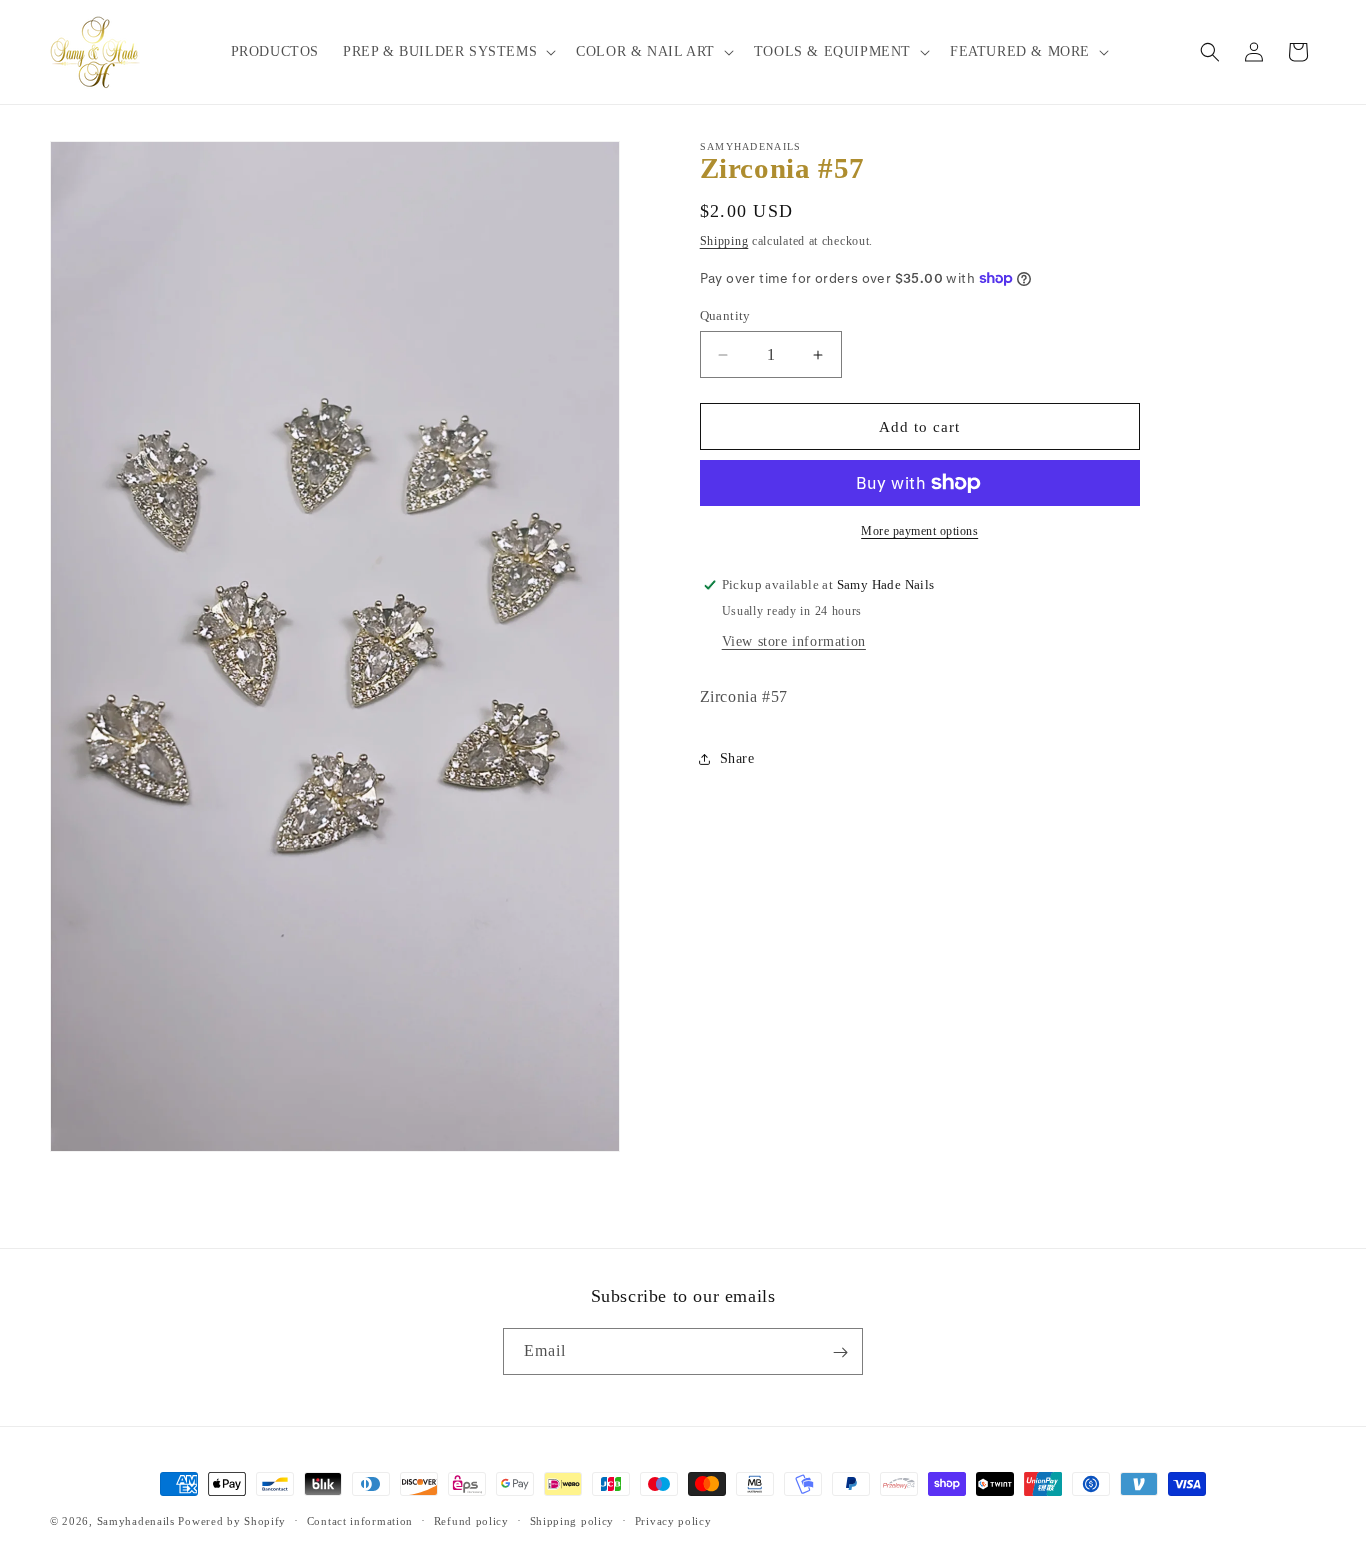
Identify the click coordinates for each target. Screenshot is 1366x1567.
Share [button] (737, 758)
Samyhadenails (136, 1521)
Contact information (360, 1520)
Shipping (724, 241)
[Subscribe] (840, 1352)
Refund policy (471, 1520)
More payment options (919, 531)
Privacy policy (673, 1520)
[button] (447, 52)
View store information (794, 641)
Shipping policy (572, 1520)
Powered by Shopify (232, 1521)
